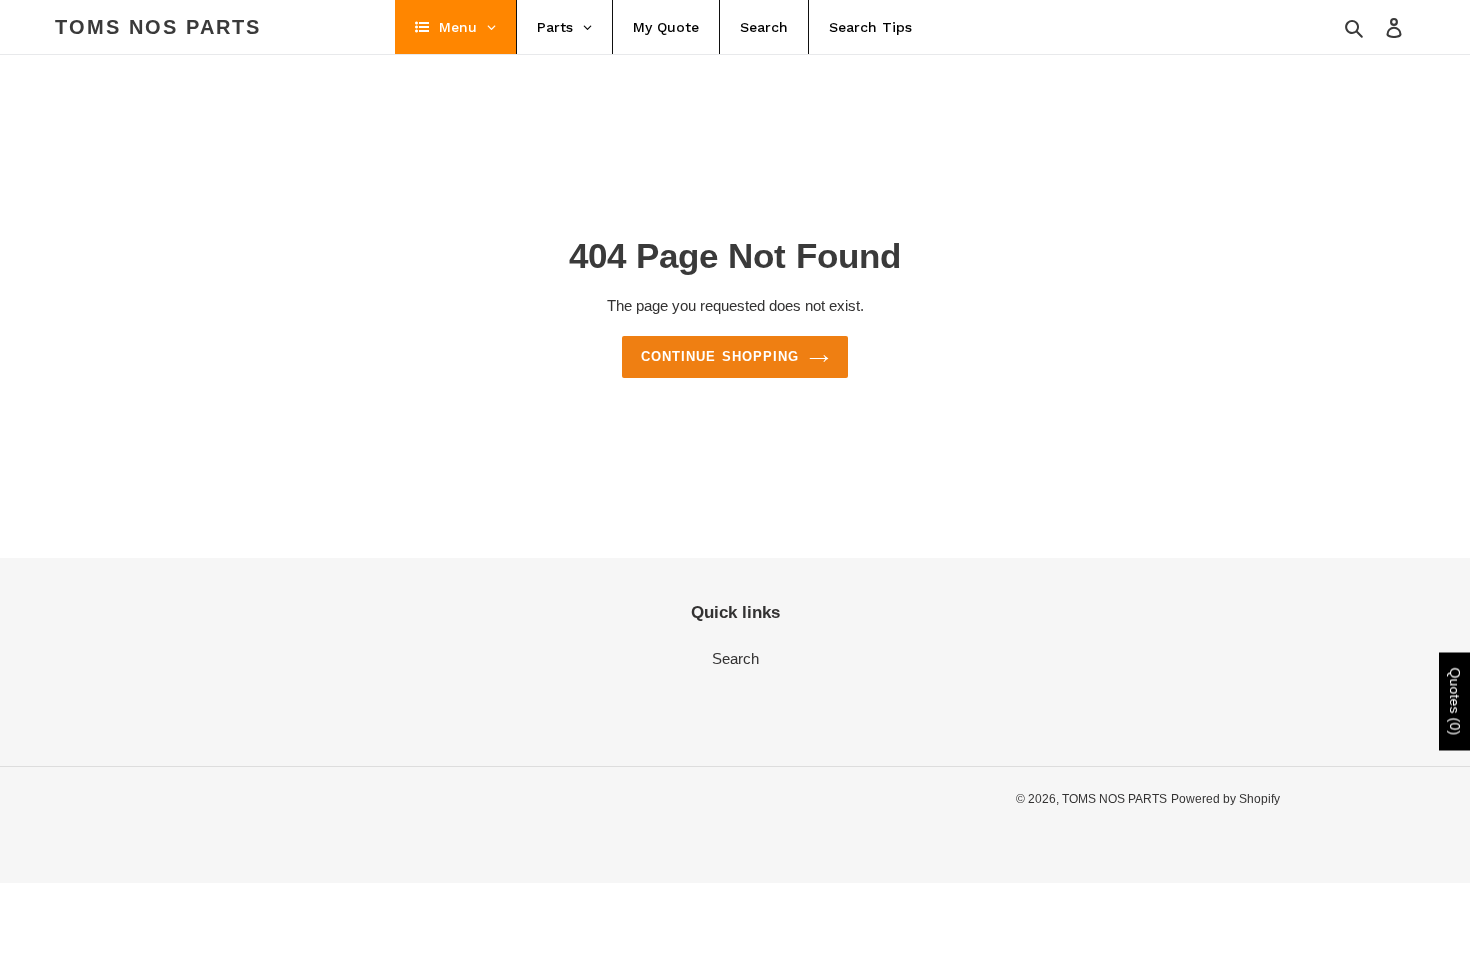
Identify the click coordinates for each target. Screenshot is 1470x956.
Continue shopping (720, 356)
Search (735, 658)
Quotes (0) (1455, 702)
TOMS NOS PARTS (158, 27)
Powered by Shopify (1225, 799)
